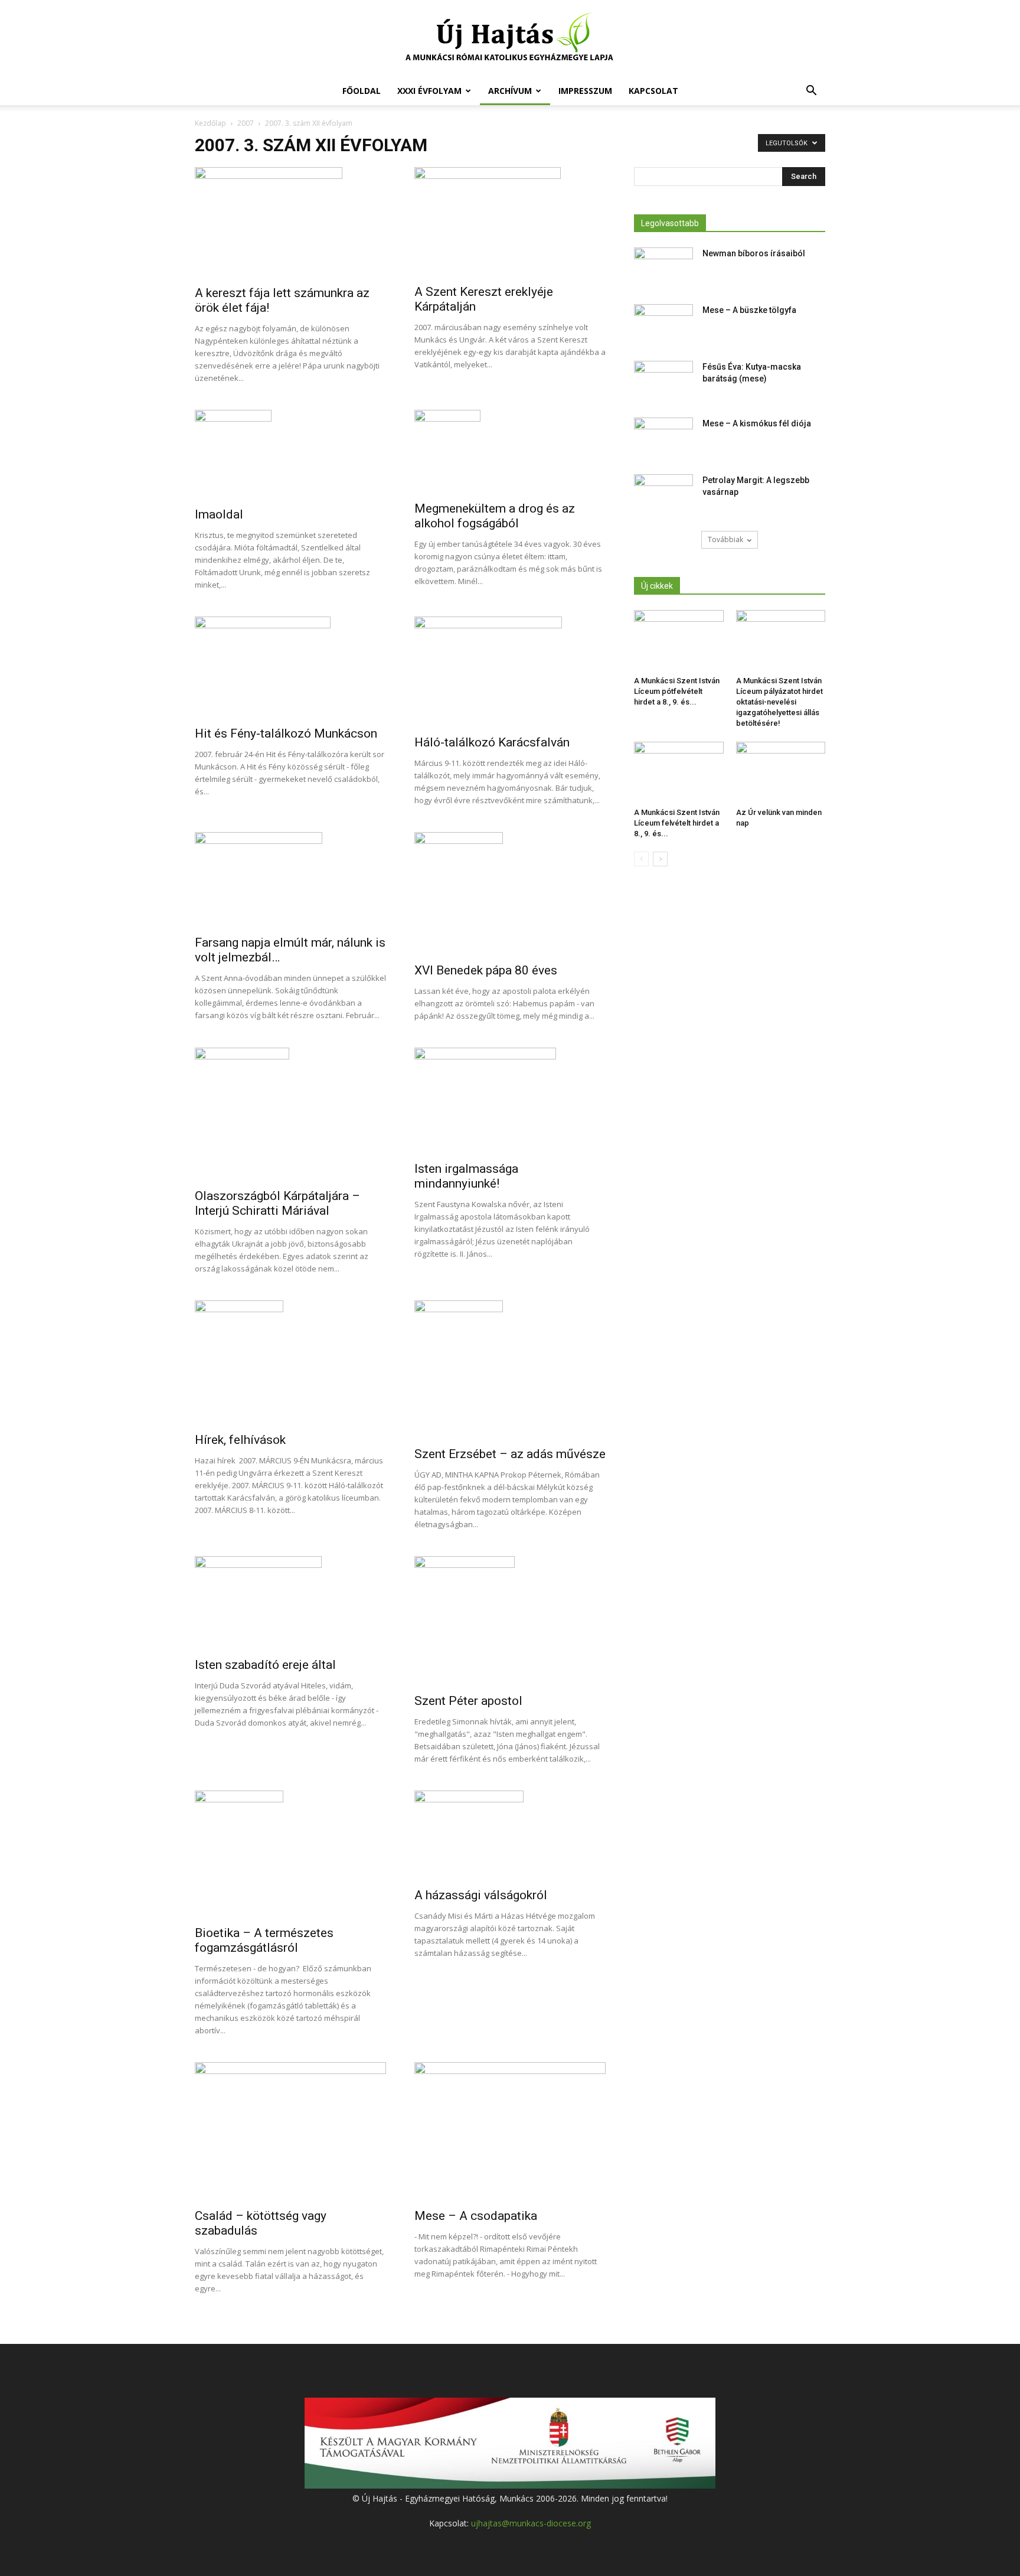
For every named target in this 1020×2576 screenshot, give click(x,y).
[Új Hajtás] (510, 39)
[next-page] (660, 859)
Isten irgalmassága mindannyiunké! (466, 1176)
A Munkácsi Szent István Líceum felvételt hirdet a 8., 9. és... (677, 823)
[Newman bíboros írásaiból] (663, 268)
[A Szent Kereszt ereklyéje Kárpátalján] (510, 222)
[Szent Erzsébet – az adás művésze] (510, 1370)
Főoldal (362, 91)
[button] (811, 92)
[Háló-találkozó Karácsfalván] (510, 672)
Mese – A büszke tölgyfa (749, 310)
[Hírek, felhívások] (290, 1363)
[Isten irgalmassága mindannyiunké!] (510, 1101)
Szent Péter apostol (468, 1701)
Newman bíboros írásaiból (754, 253)
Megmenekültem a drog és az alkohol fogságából (495, 516)
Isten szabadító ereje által (265, 1665)
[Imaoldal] (290, 455)
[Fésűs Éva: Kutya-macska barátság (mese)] (663, 381)
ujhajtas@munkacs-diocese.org (531, 2523)
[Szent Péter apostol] (510, 1621)
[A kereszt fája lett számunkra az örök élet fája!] (290, 223)
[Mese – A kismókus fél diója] (663, 438)
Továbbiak (725, 539)
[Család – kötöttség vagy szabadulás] (290, 2132)
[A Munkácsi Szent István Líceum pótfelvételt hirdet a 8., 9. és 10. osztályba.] (679, 641)
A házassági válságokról (481, 1895)
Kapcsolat (653, 91)
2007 (246, 123)
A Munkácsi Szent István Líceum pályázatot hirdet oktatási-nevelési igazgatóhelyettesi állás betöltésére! (779, 702)
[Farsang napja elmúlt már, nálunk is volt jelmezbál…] (290, 880)
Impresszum (585, 91)
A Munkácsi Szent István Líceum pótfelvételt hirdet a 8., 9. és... (677, 691)
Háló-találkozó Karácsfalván (492, 742)
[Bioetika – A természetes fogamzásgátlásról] (290, 1854)
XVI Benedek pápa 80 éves (486, 970)
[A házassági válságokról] (510, 1835)
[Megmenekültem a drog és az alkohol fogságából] (510, 452)
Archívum (510, 91)
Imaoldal (219, 514)
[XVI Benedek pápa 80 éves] (510, 894)
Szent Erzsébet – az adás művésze (510, 1454)
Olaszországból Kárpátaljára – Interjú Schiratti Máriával (277, 1203)
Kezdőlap (210, 123)
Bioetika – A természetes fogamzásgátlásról (264, 1940)
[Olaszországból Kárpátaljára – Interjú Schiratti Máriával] (290, 1114)
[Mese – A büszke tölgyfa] (663, 325)
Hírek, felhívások (240, 1440)
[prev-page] (641, 859)
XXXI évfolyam (429, 91)
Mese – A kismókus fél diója (757, 423)
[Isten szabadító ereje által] (290, 1603)
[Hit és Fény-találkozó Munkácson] (290, 668)
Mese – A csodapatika (476, 2216)
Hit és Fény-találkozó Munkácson (286, 733)
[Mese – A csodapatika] (510, 2132)
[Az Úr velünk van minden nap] (781, 772)
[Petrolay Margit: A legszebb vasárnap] (663, 495)
